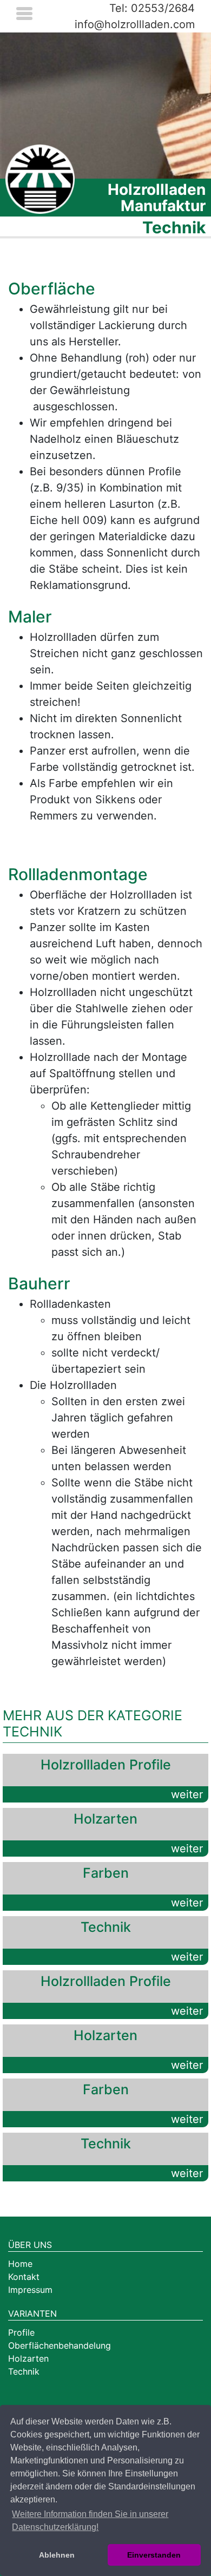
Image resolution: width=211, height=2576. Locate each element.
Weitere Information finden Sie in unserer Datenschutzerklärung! (90, 2521)
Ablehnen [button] (57, 2555)
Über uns (30, 2245)
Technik (24, 2371)
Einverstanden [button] (154, 2555)
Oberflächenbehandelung (60, 2345)
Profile (21, 2332)
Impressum (30, 2290)
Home (20, 2264)
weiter (187, 1794)
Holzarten (28, 2358)
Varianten (32, 2313)
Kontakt (24, 2277)
